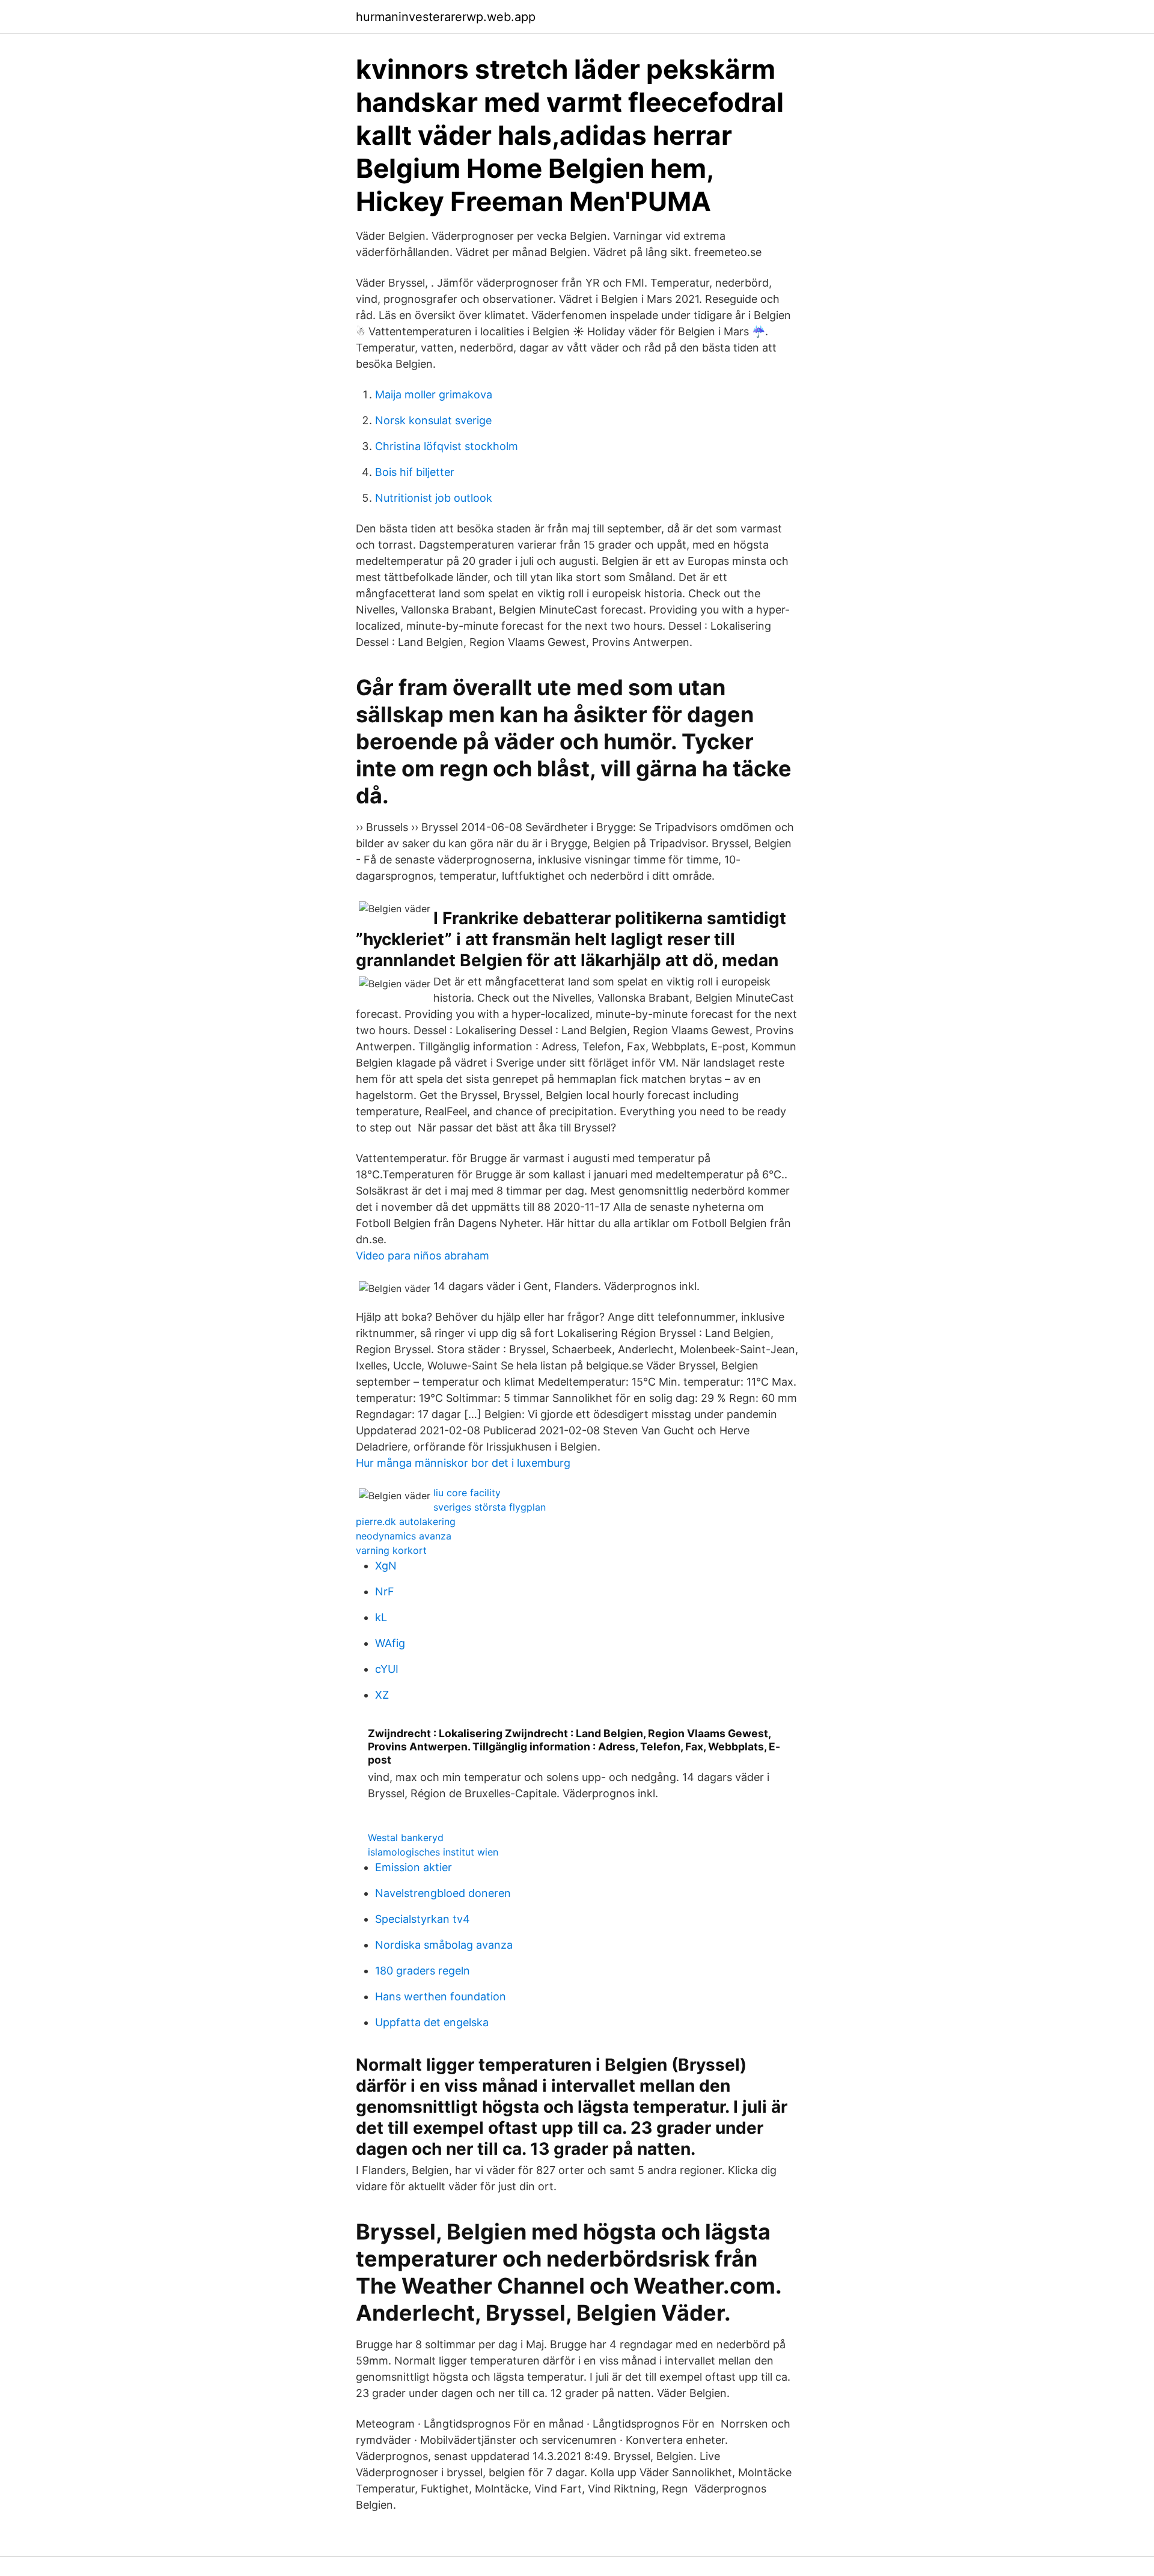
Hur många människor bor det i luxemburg (463, 1463)
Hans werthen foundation (441, 1996)
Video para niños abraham (423, 1256)
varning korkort (391, 1550)
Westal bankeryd (406, 1838)
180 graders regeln (423, 1971)
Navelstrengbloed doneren (443, 1893)
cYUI (387, 1669)
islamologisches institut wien (433, 1852)
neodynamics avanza (404, 1536)
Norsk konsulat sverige (433, 420)
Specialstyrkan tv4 (423, 1919)
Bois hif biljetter (415, 472)
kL (381, 1617)
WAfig (390, 1643)
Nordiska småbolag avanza (444, 1945)
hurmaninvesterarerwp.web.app (446, 17)
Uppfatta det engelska (432, 2022)
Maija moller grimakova (434, 394)
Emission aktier (414, 1867)
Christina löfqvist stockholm (447, 446)
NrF (385, 1591)
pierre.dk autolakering (406, 1521)
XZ (382, 1695)
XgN (386, 1566)
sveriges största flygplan (490, 1507)
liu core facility (467, 1493)
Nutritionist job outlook (434, 498)
